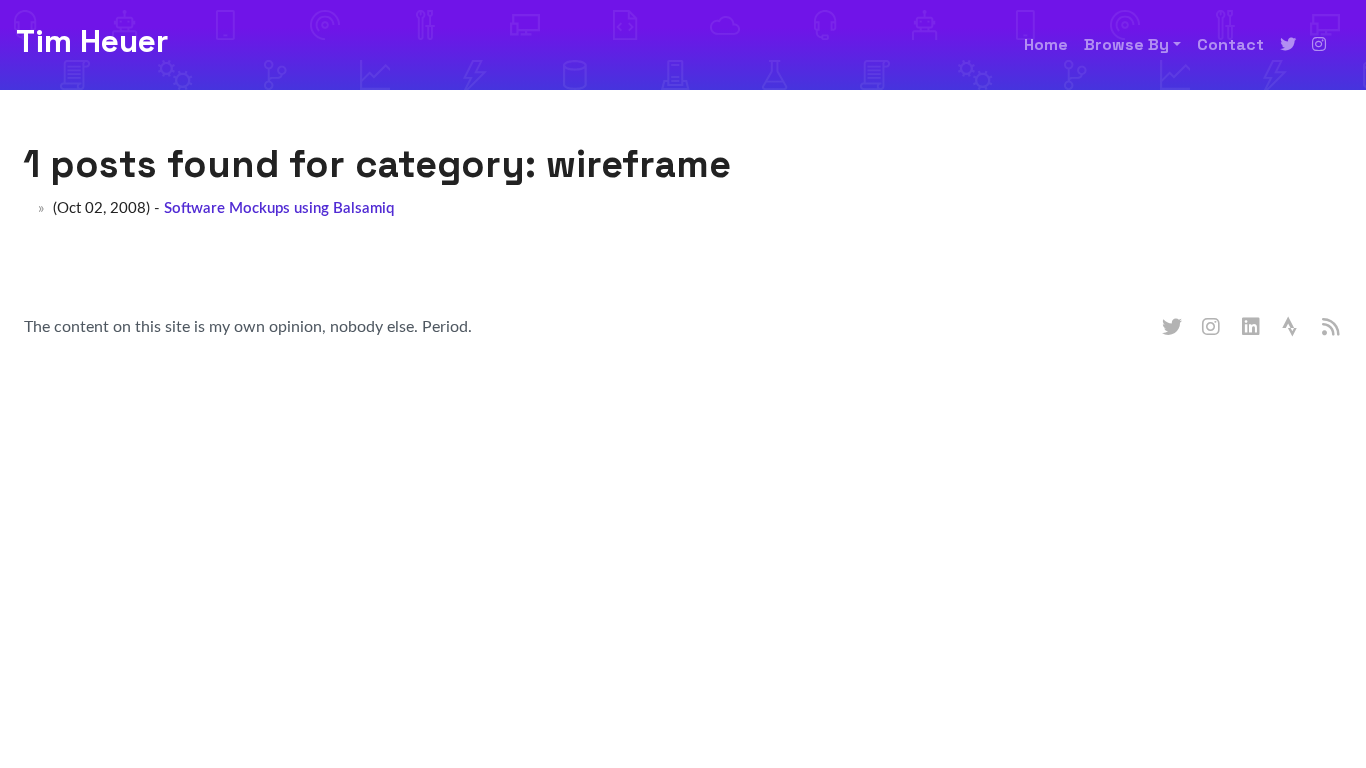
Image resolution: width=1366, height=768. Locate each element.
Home (1046, 44)
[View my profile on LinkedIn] (1252, 328)
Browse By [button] (1126, 44)
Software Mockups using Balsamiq (279, 208)
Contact (1230, 44)
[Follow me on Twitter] (1288, 45)
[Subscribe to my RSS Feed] (1332, 328)
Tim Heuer (92, 41)
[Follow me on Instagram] (1319, 45)
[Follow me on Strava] (1292, 328)
